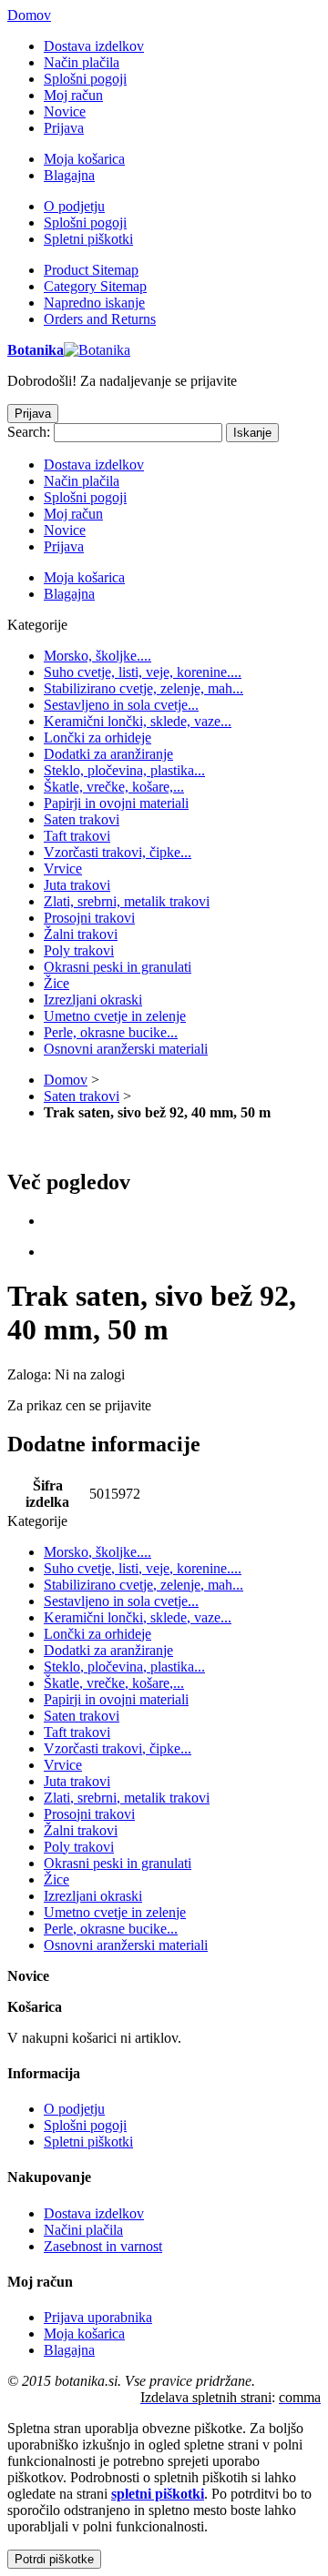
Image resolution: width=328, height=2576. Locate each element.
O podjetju (74, 206)
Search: (29, 432)
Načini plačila (83, 2230)
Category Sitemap (95, 286)
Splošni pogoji (85, 79)
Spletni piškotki (88, 239)
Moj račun (73, 95)
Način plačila (82, 62)
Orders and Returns (100, 319)
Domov (29, 15)
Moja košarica (84, 159)
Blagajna (69, 175)
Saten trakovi (82, 1096)
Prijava (64, 128)
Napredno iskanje (94, 303)
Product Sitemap (91, 270)
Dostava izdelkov (94, 46)
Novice (65, 111)
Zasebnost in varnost (103, 2246)
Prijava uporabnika (98, 2317)
